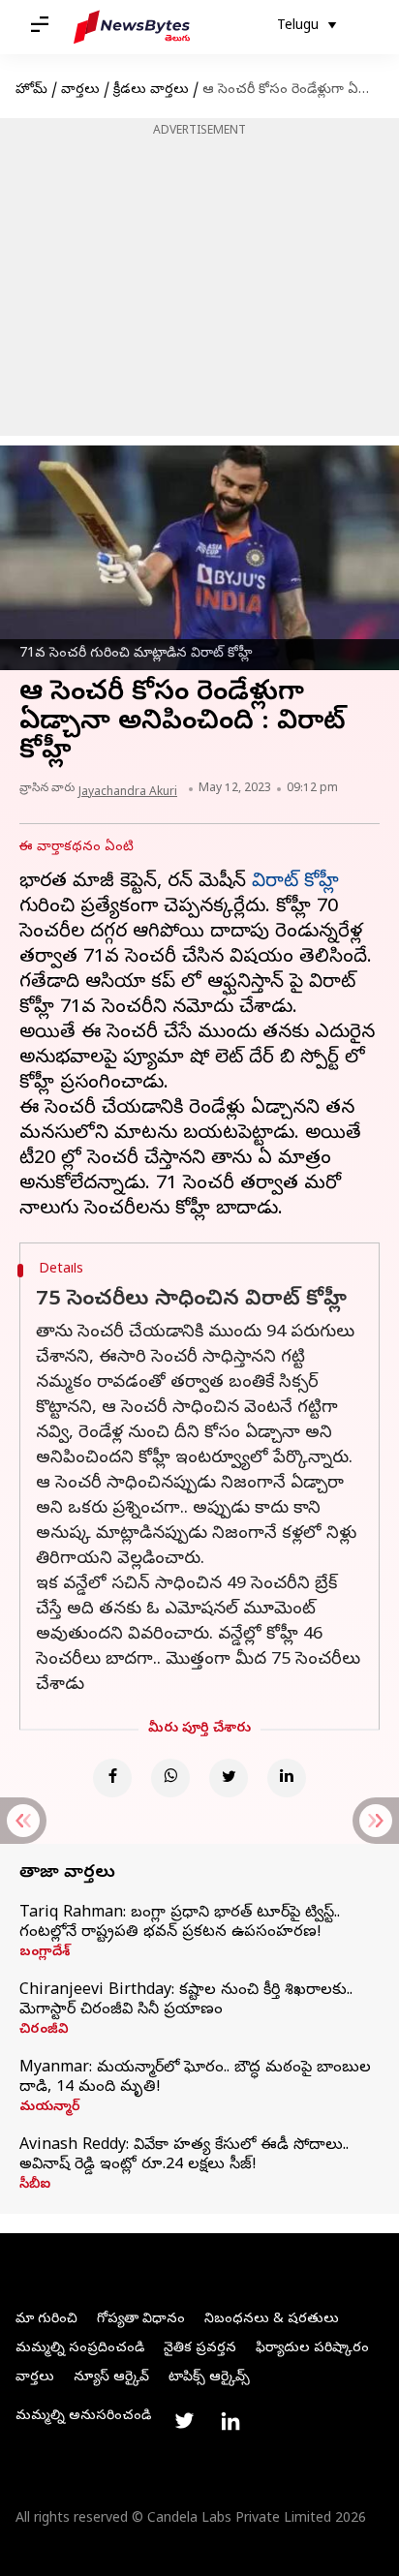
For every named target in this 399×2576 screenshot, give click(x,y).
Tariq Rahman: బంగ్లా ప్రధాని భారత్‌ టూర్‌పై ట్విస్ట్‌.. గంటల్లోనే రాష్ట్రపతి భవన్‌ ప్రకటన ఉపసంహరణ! (180, 1923)
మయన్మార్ (50, 2108)
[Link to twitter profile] (184, 2421)
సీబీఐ (35, 2186)
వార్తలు (80, 91)
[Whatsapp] (170, 1778)
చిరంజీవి (44, 2031)
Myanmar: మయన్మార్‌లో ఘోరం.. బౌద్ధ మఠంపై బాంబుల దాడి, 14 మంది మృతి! (195, 2078)
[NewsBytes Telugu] (132, 27)
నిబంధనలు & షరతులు (272, 2320)
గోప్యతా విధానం (141, 2320)
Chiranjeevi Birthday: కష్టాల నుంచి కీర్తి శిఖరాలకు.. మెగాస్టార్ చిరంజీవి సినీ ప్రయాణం (186, 2001)
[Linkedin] (287, 1778)
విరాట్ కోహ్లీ (295, 883)
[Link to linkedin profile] (230, 2421)
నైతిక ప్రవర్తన (200, 2349)
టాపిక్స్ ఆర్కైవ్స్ (209, 2378)
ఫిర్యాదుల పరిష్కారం (312, 2349)
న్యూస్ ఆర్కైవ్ (111, 2378)
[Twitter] (229, 1778)
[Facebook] (112, 1778)
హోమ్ (31, 91)
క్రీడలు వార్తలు (151, 91)
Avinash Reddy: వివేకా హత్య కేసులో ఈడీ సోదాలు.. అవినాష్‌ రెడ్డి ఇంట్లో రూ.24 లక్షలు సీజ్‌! (184, 2156)
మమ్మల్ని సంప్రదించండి (80, 2349)
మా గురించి (46, 2320)
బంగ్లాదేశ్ (45, 1953)
